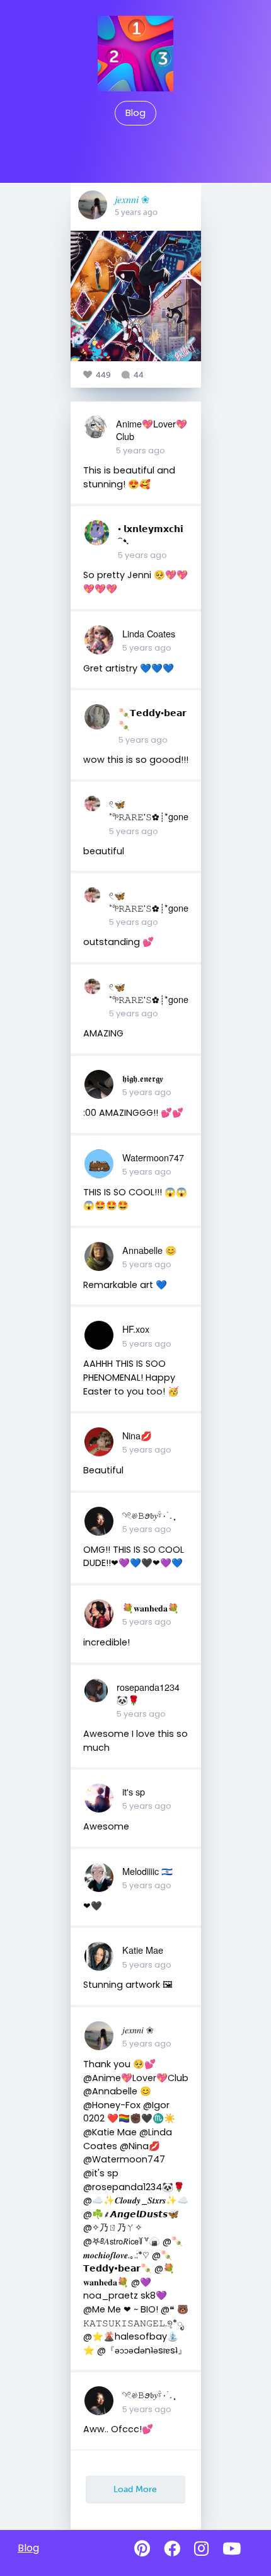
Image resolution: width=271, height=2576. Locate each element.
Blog (135, 113)
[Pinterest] (142, 2549)
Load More (135, 2489)
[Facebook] (172, 2549)
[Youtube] (232, 2549)
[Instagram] (201, 2549)
